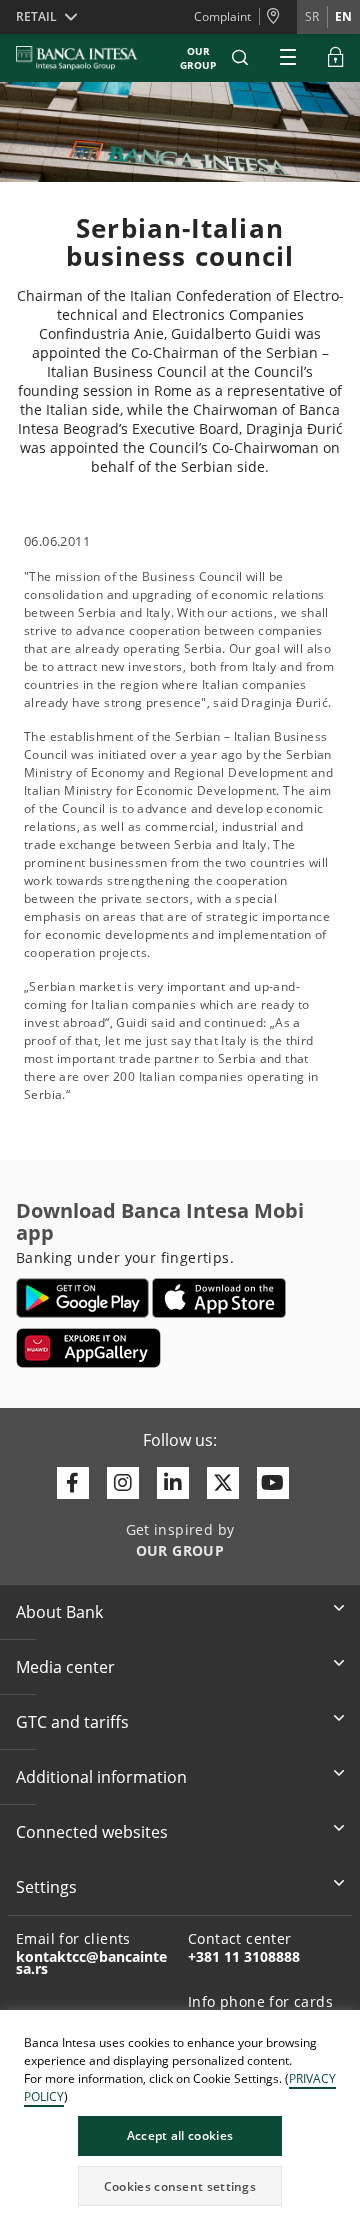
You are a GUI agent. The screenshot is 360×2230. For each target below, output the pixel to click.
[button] (240, 58)
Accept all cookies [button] (180, 2135)
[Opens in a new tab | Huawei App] (88, 1348)
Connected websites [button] (92, 1832)
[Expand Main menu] (288, 58)
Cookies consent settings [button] (180, 2186)
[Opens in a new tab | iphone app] (219, 1298)
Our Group (198, 58)
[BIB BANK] (89, 58)
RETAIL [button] (36, 16)
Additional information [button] (101, 1777)
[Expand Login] (336, 58)
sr (312, 16)
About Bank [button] (59, 1612)
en (343, 16)
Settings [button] (46, 1887)
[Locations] (278, 17)
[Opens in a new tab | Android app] (82, 1298)
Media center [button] (65, 1667)
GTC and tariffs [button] (72, 1722)
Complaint (222, 16)
